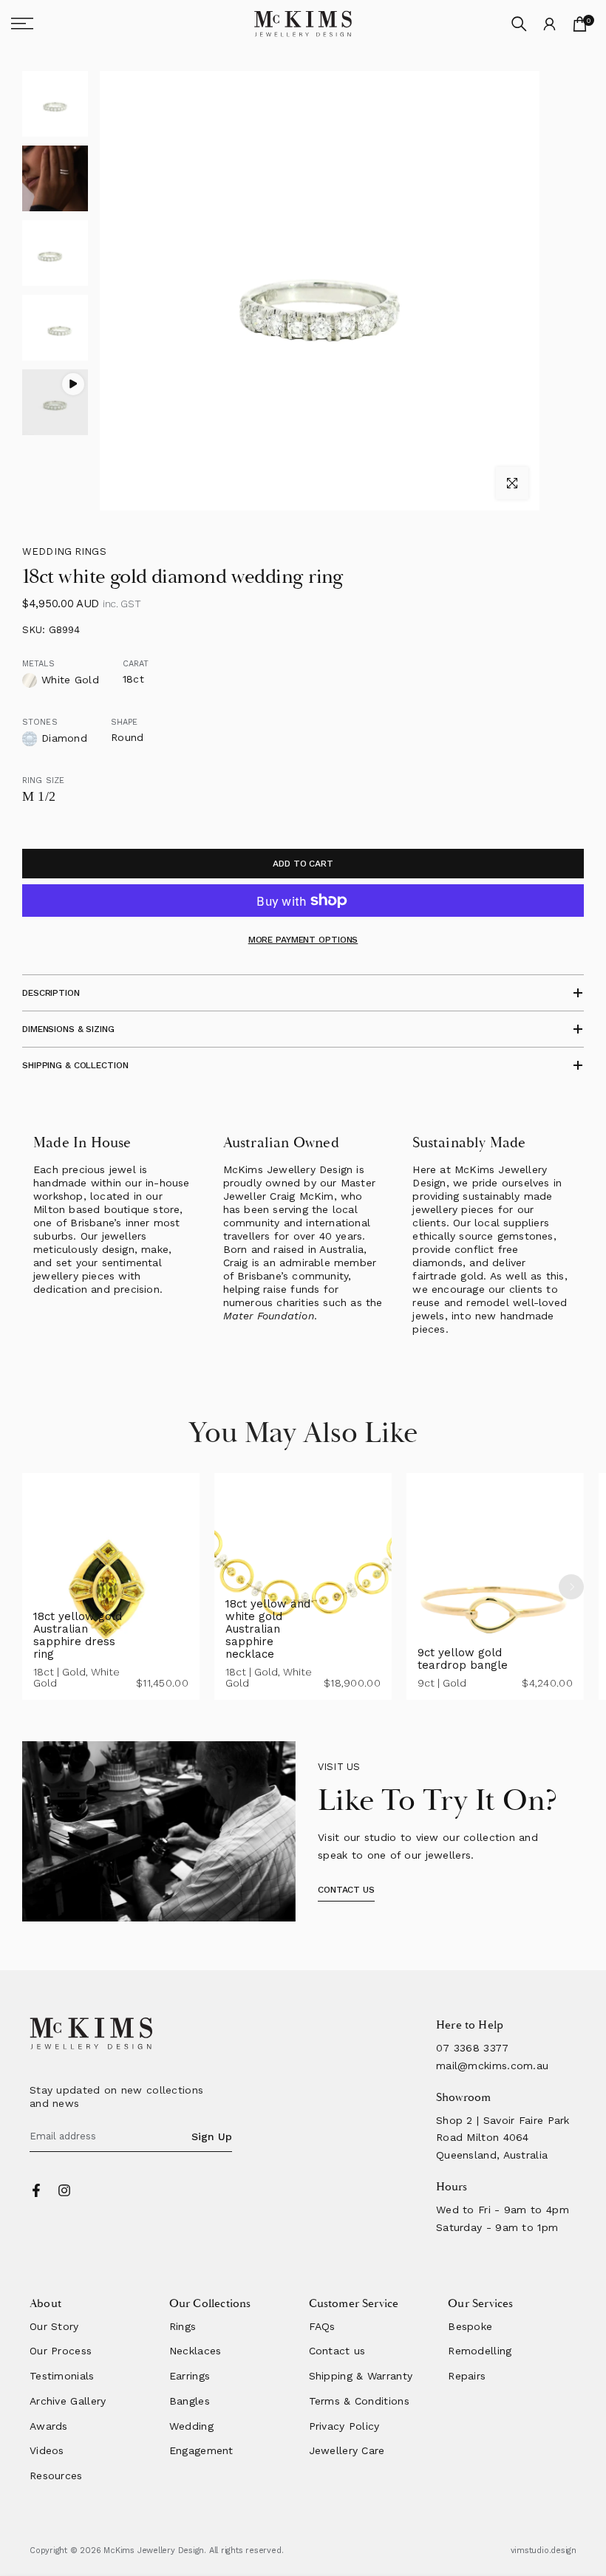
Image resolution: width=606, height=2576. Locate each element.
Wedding (191, 2426)
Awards (49, 2426)
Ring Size (43, 780)
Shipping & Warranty (361, 2376)
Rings (183, 2326)
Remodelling (480, 2351)
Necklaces (195, 2351)
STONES (40, 722)
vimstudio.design (544, 2551)
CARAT (136, 664)
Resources (56, 2476)
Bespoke (470, 2326)
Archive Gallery (68, 2401)
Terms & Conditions (359, 2401)
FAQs (322, 2326)
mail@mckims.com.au (492, 2066)
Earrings (190, 2376)
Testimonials (62, 2376)
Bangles (190, 2401)
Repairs (467, 2376)
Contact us (337, 2351)
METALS (38, 664)
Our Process (61, 2351)
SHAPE (125, 722)
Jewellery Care (347, 2450)
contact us (346, 1890)
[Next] (571, 1587)
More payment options (303, 940)
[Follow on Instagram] (64, 2190)
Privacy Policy (344, 2426)
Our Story (54, 2326)
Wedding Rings (64, 551)
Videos (47, 2450)
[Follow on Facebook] (36, 2190)
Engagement (201, 2450)
